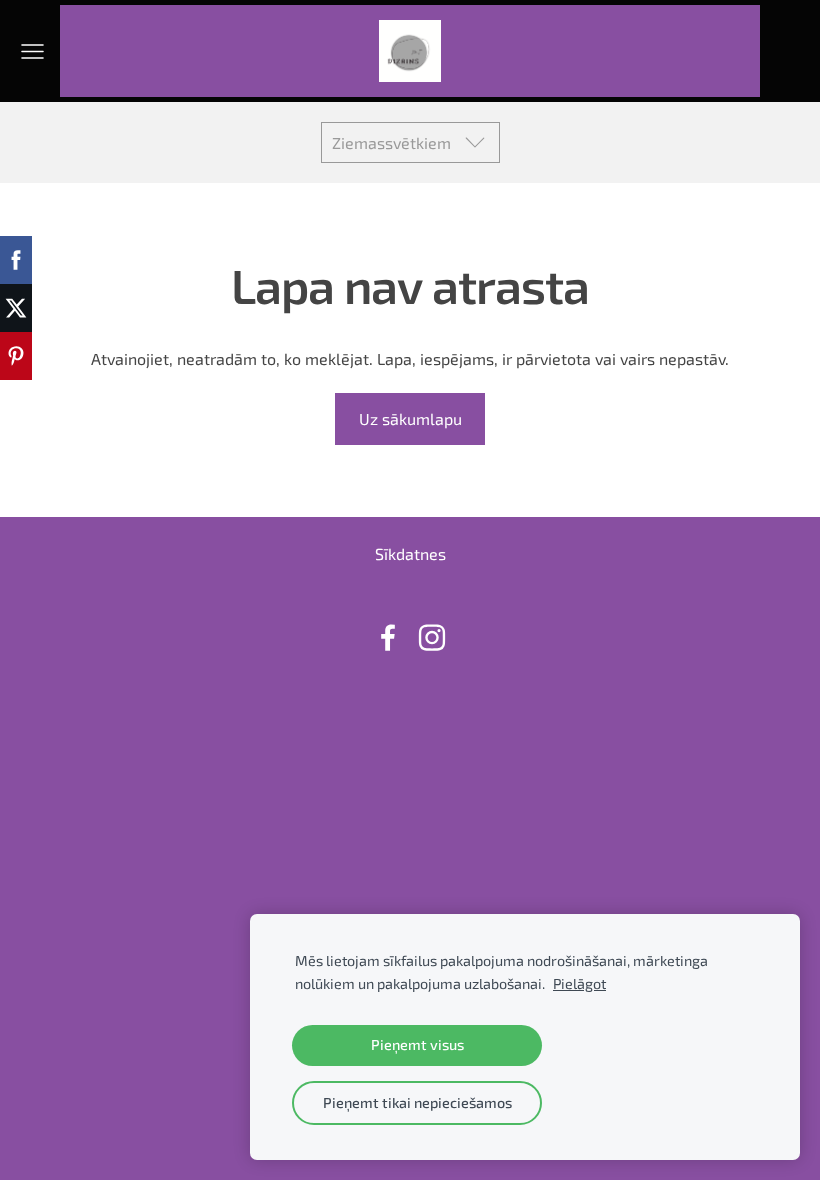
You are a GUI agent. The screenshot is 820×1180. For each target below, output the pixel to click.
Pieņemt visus (417, 1044)
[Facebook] (388, 637)
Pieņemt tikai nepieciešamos (417, 1102)
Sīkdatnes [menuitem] (410, 553)
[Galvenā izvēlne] (32, 51)
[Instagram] (432, 637)
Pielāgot (579, 983)
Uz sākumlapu (410, 418)
